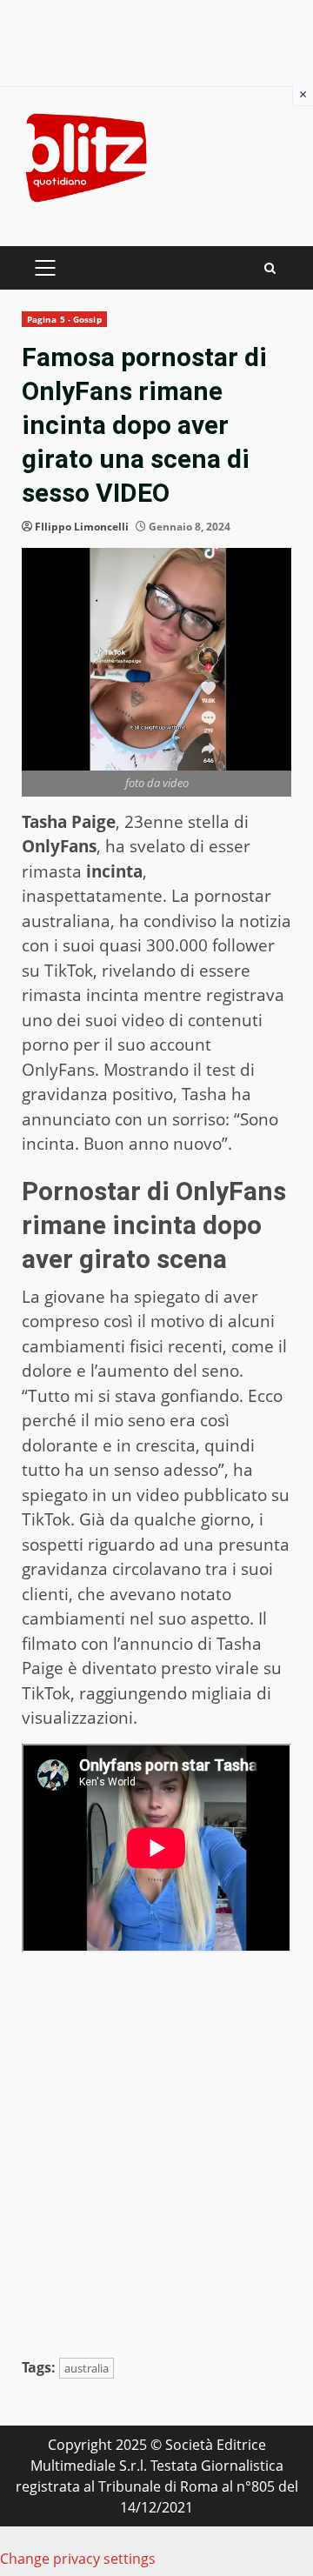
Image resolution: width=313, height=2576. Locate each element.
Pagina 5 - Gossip (64, 319)
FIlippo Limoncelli (82, 527)
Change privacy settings (78, 2559)
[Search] (270, 268)
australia (87, 2368)
